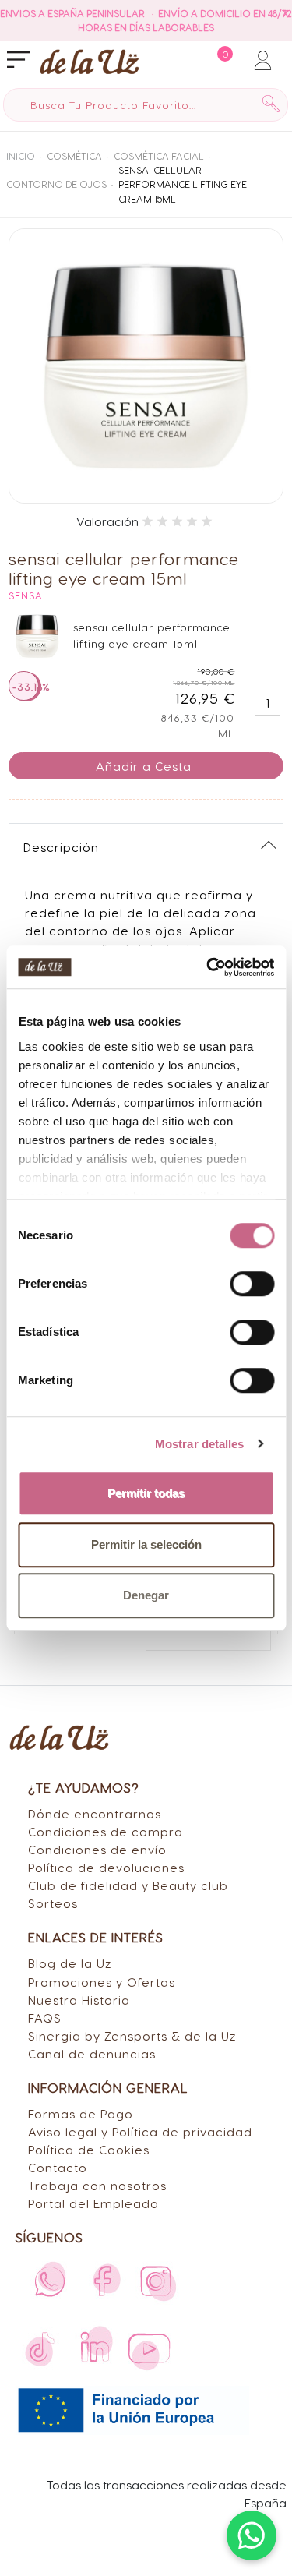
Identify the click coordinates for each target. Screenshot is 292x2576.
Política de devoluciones (106, 1867)
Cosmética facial (159, 156)
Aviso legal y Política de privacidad (140, 2131)
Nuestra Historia (79, 2000)
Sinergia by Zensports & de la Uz (132, 2035)
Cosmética (74, 156)
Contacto (58, 2167)
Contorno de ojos (56, 184)
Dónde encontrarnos (95, 1813)
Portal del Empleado (93, 2203)
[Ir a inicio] (90, 61)
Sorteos (53, 1903)
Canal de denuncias (92, 2053)
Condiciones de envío (97, 1849)
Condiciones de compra (106, 1831)
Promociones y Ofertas (102, 1982)
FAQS (45, 2018)
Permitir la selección (146, 1544)
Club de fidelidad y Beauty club (128, 1885)
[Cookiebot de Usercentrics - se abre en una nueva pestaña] (208, 967)
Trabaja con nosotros (97, 2185)
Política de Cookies (89, 2149)
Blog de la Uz (70, 1963)
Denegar (146, 1595)
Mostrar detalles (200, 1444)
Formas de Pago (81, 2113)
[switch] (252, 1284)
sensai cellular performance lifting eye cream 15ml (183, 184)
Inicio (21, 156)
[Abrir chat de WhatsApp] (252, 2535)
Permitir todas (146, 1493)
